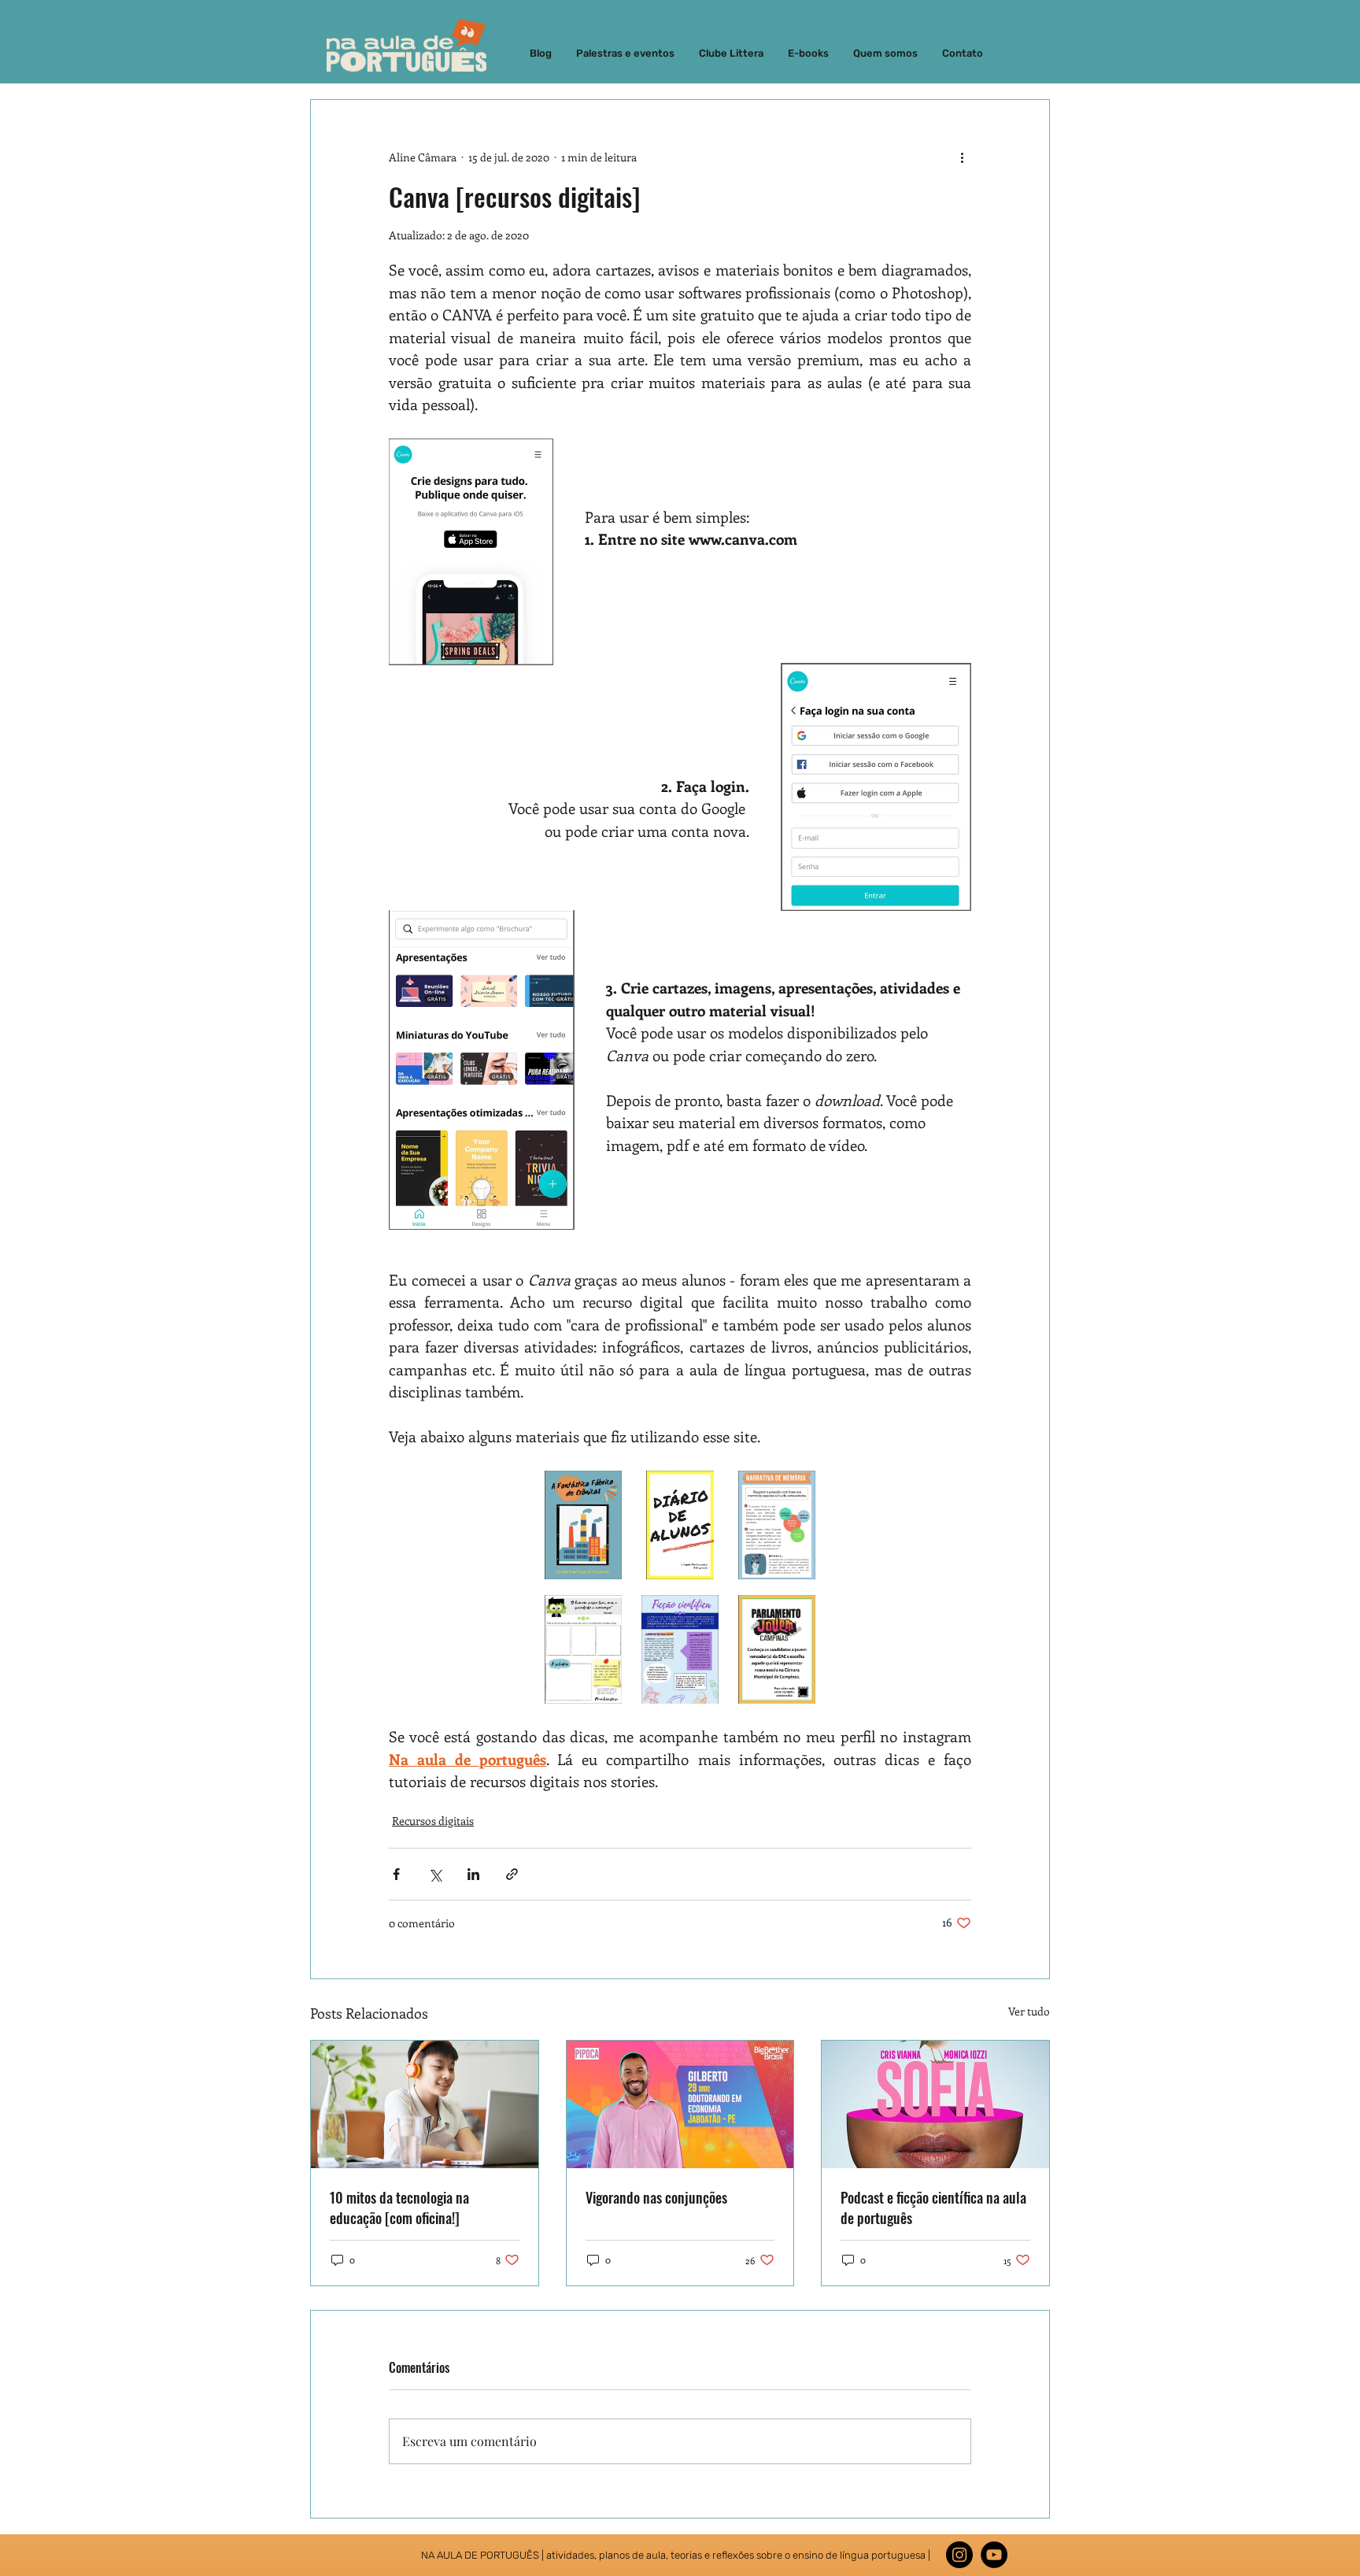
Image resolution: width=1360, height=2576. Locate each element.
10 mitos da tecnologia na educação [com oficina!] (399, 2208)
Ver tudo (1029, 2011)
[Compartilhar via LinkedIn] (473, 1874)
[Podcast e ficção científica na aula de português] (935, 2104)
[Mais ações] (962, 157)
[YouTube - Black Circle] (994, 2555)
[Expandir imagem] (583, 1525)
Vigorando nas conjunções (656, 2197)
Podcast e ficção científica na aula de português (933, 2208)
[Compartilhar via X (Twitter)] (435, 1874)
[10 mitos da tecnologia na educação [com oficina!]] (425, 2104)
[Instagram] (959, 2555)
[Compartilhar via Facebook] (396, 1874)
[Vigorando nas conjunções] (680, 2104)
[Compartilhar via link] (512, 1874)
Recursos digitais (433, 1821)
